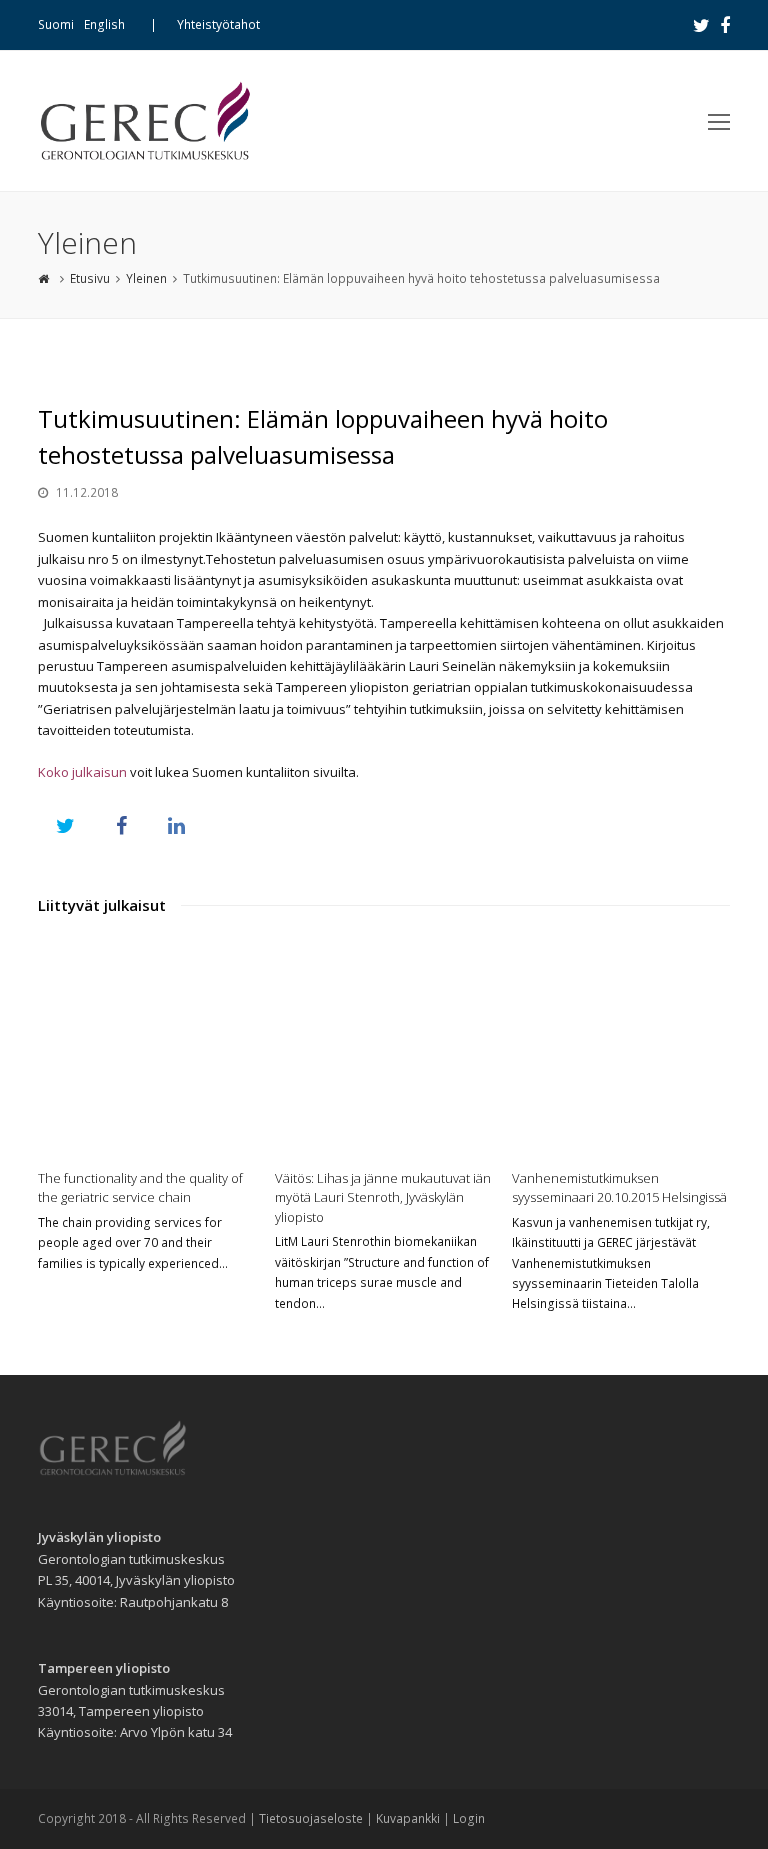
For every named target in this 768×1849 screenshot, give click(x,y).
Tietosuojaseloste (311, 1818)
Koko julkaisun (84, 772)
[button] (65, 825)
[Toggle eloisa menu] (719, 121)
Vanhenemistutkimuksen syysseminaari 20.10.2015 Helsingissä (619, 1188)
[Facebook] (725, 25)
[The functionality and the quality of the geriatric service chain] (146, 1046)
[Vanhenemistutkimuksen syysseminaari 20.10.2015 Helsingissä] (620, 1046)
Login (469, 1818)
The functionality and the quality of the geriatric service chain (140, 1188)
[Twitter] (701, 25)
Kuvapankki (408, 1818)
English (104, 24)
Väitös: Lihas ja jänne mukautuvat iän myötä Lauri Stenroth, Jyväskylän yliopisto (383, 1197)
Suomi (56, 24)
